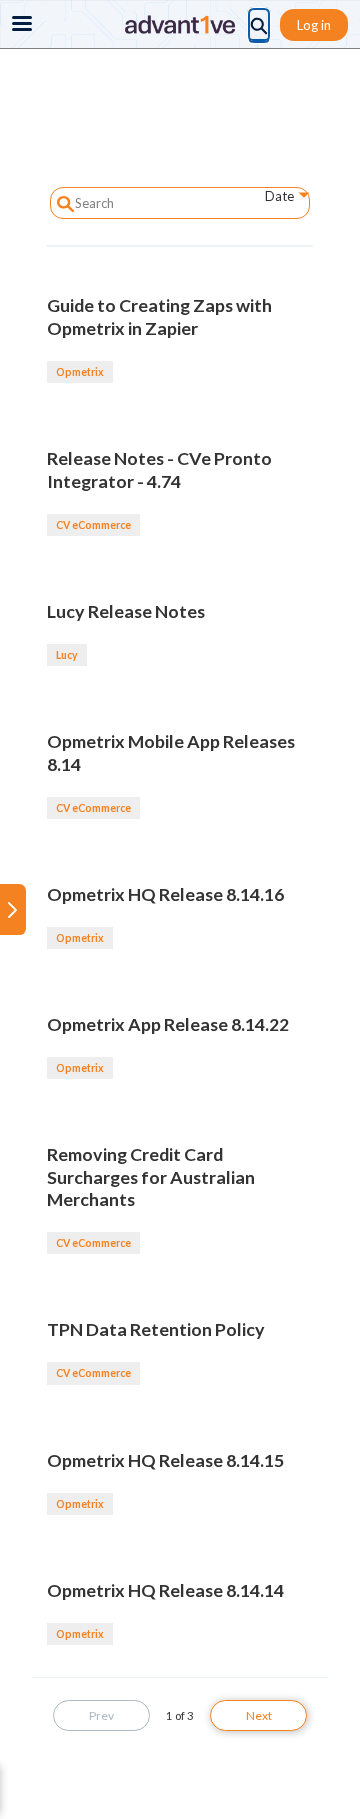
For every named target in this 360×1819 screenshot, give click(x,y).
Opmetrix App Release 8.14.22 (168, 1024)
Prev (101, 1715)
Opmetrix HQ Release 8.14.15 (165, 1460)
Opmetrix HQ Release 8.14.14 (165, 1590)
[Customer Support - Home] (180, 25)
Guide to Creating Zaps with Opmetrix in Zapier (159, 316)
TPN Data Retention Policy (156, 1329)
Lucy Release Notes (126, 611)
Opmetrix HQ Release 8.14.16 (165, 894)
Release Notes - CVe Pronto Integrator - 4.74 (159, 469)
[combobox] (271, 200)
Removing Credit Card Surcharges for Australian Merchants (151, 1176)
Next (259, 1715)
